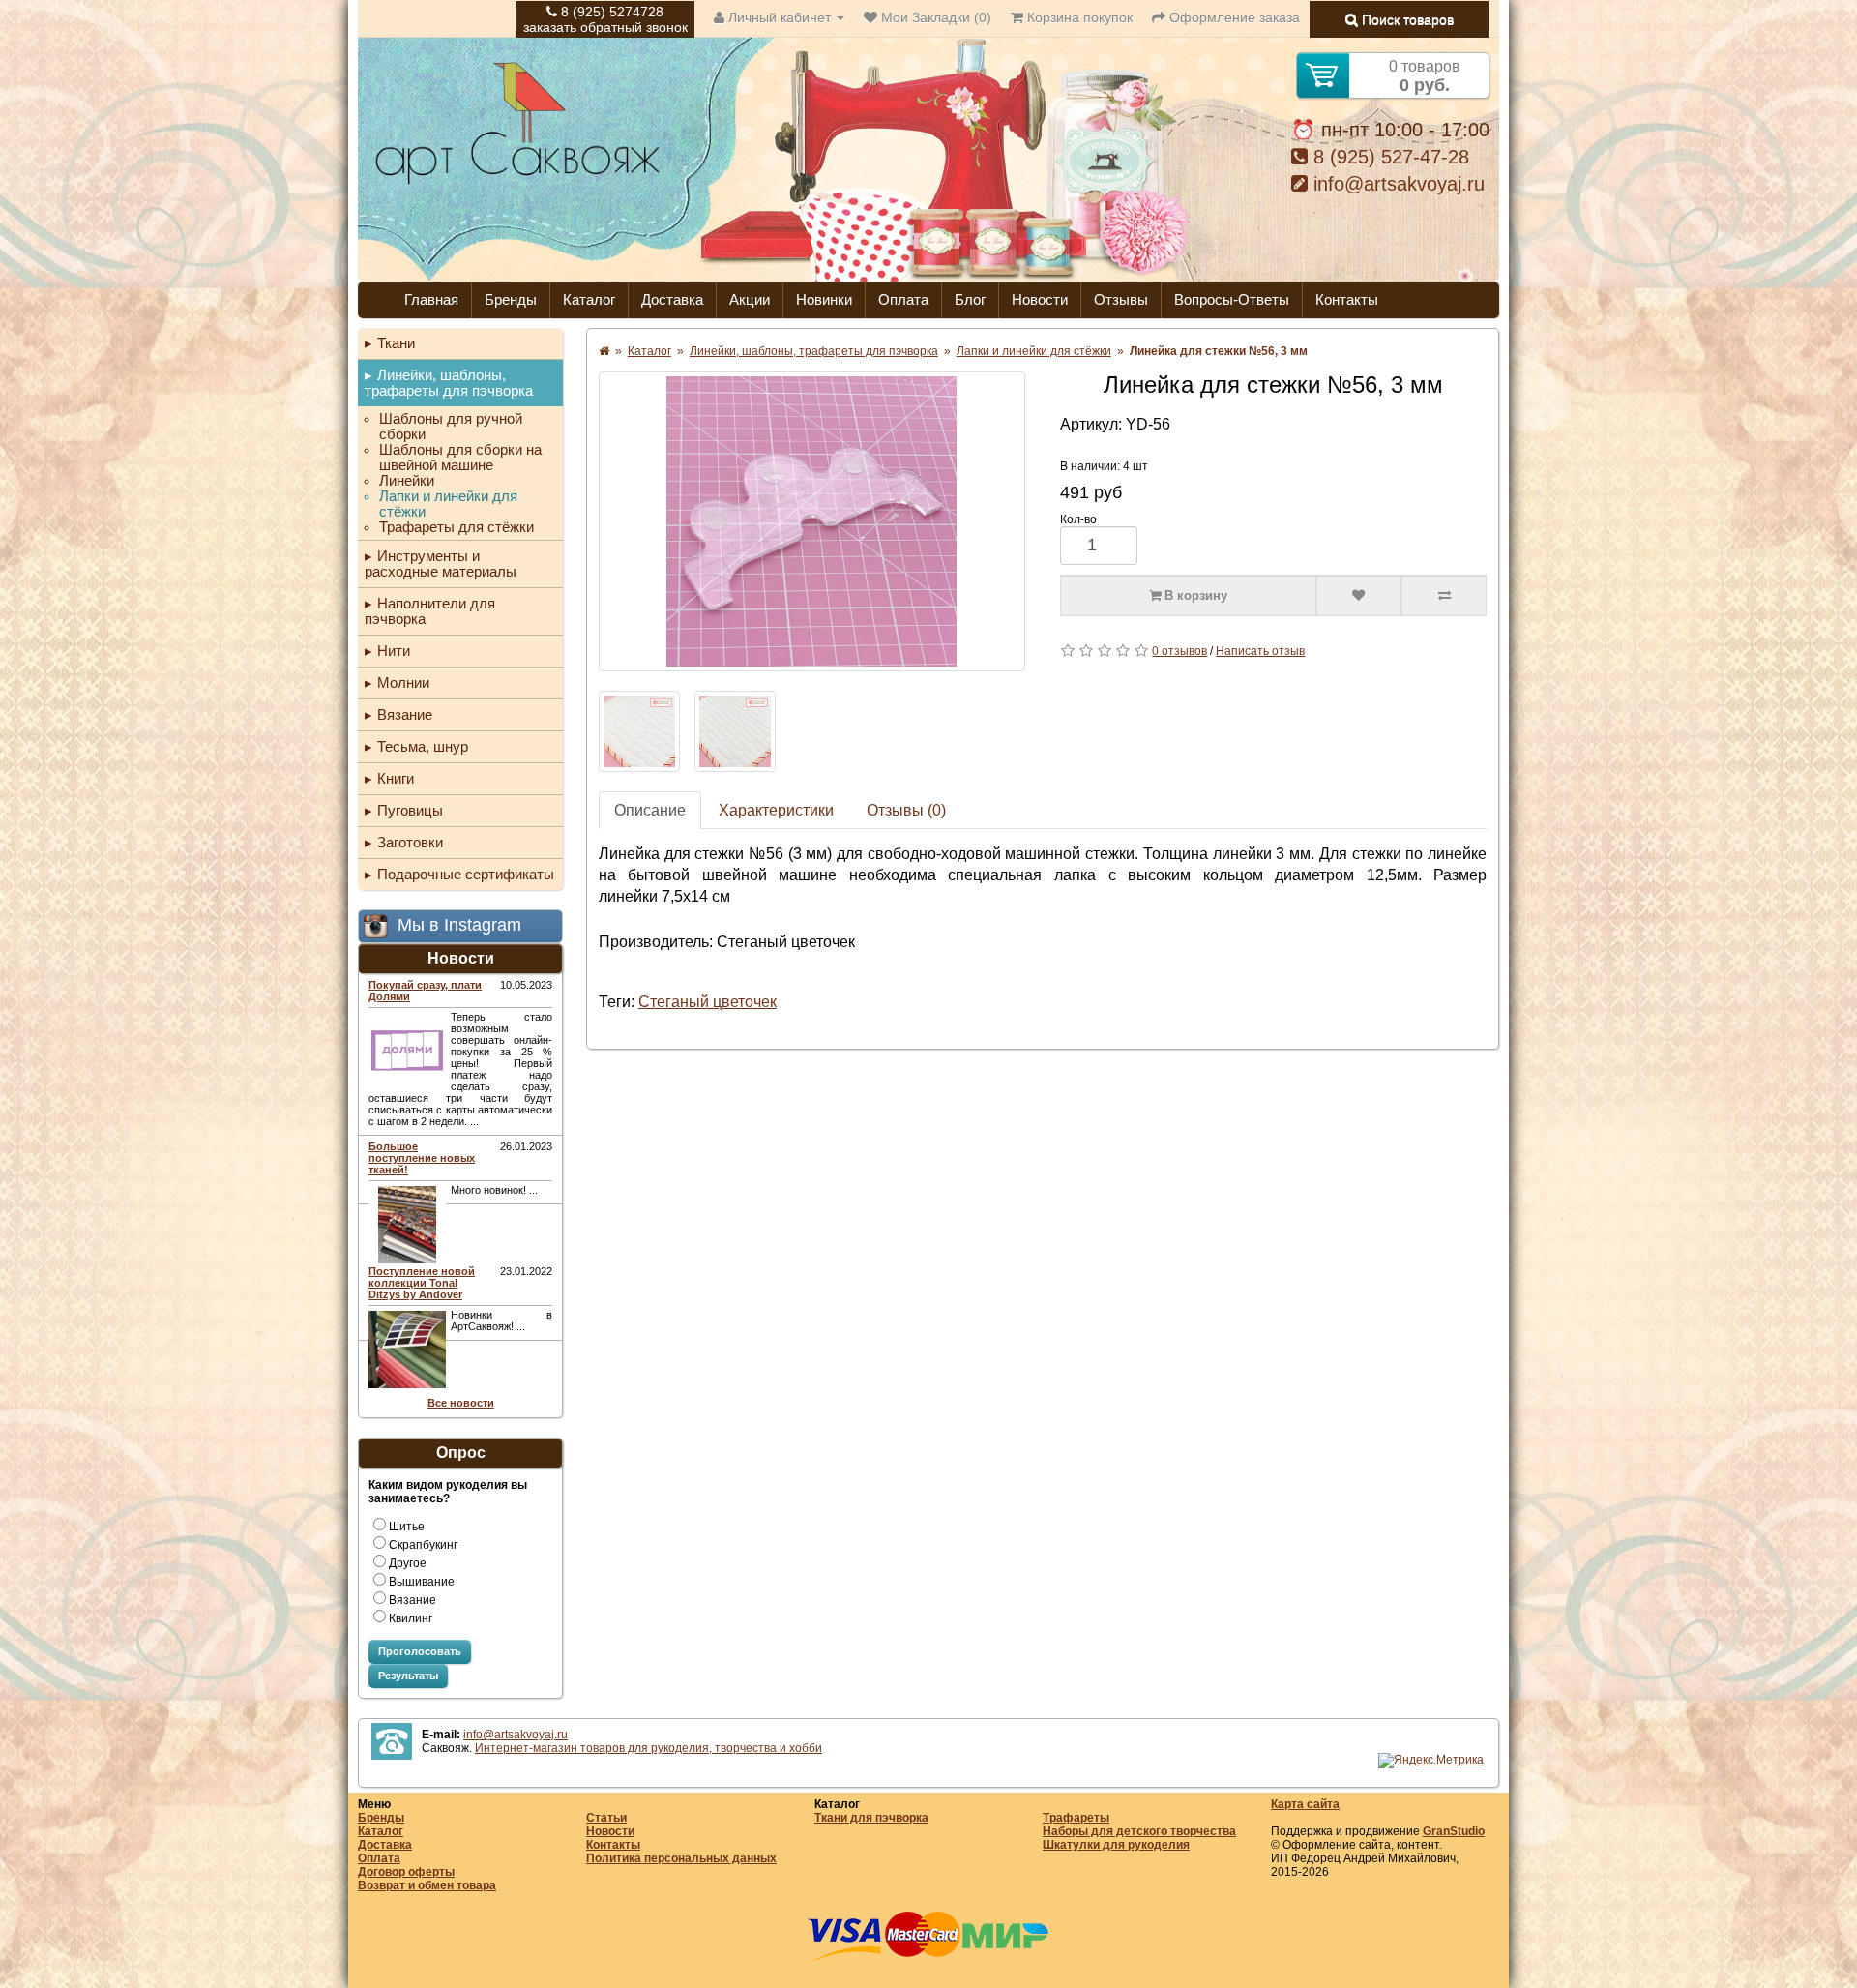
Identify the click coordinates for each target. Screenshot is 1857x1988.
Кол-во (1078, 519)
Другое (408, 1563)
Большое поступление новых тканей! (422, 1158)
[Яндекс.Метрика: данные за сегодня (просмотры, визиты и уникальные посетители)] (1431, 1761)
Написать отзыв (1260, 651)
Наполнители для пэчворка (430, 611)
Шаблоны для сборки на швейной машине (460, 458)
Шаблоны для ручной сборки (451, 427)
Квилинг (411, 1618)
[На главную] (517, 182)
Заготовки (410, 842)
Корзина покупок (1078, 17)
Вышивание (422, 1582)
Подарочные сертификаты (466, 874)
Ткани (396, 343)
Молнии (403, 682)
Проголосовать (420, 1651)
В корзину (1194, 595)
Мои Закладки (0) (934, 17)
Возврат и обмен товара (427, 1885)
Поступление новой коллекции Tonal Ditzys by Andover (422, 1283)
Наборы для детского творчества (1139, 1831)
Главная (431, 299)
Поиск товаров (1406, 19)
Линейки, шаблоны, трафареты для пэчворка (449, 383)
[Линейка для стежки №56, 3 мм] (812, 521)
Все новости (461, 1403)
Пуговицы (410, 810)
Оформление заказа (1233, 17)
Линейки (407, 481)
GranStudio (1454, 1831)
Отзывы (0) (906, 810)
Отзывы (1121, 299)
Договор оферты (406, 1872)
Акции (750, 299)
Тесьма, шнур (423, 746)
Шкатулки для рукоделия (1116, 1845)
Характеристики (776, 810)
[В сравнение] (1444, 596)
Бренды (511, 299)
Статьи (606, 1818)
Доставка (672, 299)
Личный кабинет (780, 17)
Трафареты (1076, 1818)
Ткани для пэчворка (871, 1818)
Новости (1040, 299)
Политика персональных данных (681, 1858)
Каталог (589, 299)
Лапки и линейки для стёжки (448, 504)
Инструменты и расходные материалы (441, 564)
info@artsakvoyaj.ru (1396, 184)
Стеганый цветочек (707, 1002)
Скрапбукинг (423, 1545)
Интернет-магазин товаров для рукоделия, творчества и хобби (648, 1748)
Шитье (407, 1527)
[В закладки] (1359, 596)
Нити (394, 651)
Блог (970, 299)
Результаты (408, 1676)
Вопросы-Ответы (1232, 299)
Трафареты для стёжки (457, 527)
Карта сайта (1305, 1804)
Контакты (1347, 299)
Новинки (824, 299)
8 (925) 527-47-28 (1388, 157)
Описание (650, 810)
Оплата (903, 299)
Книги (396, 778)
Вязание (405, 714)
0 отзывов (1179, 651)
